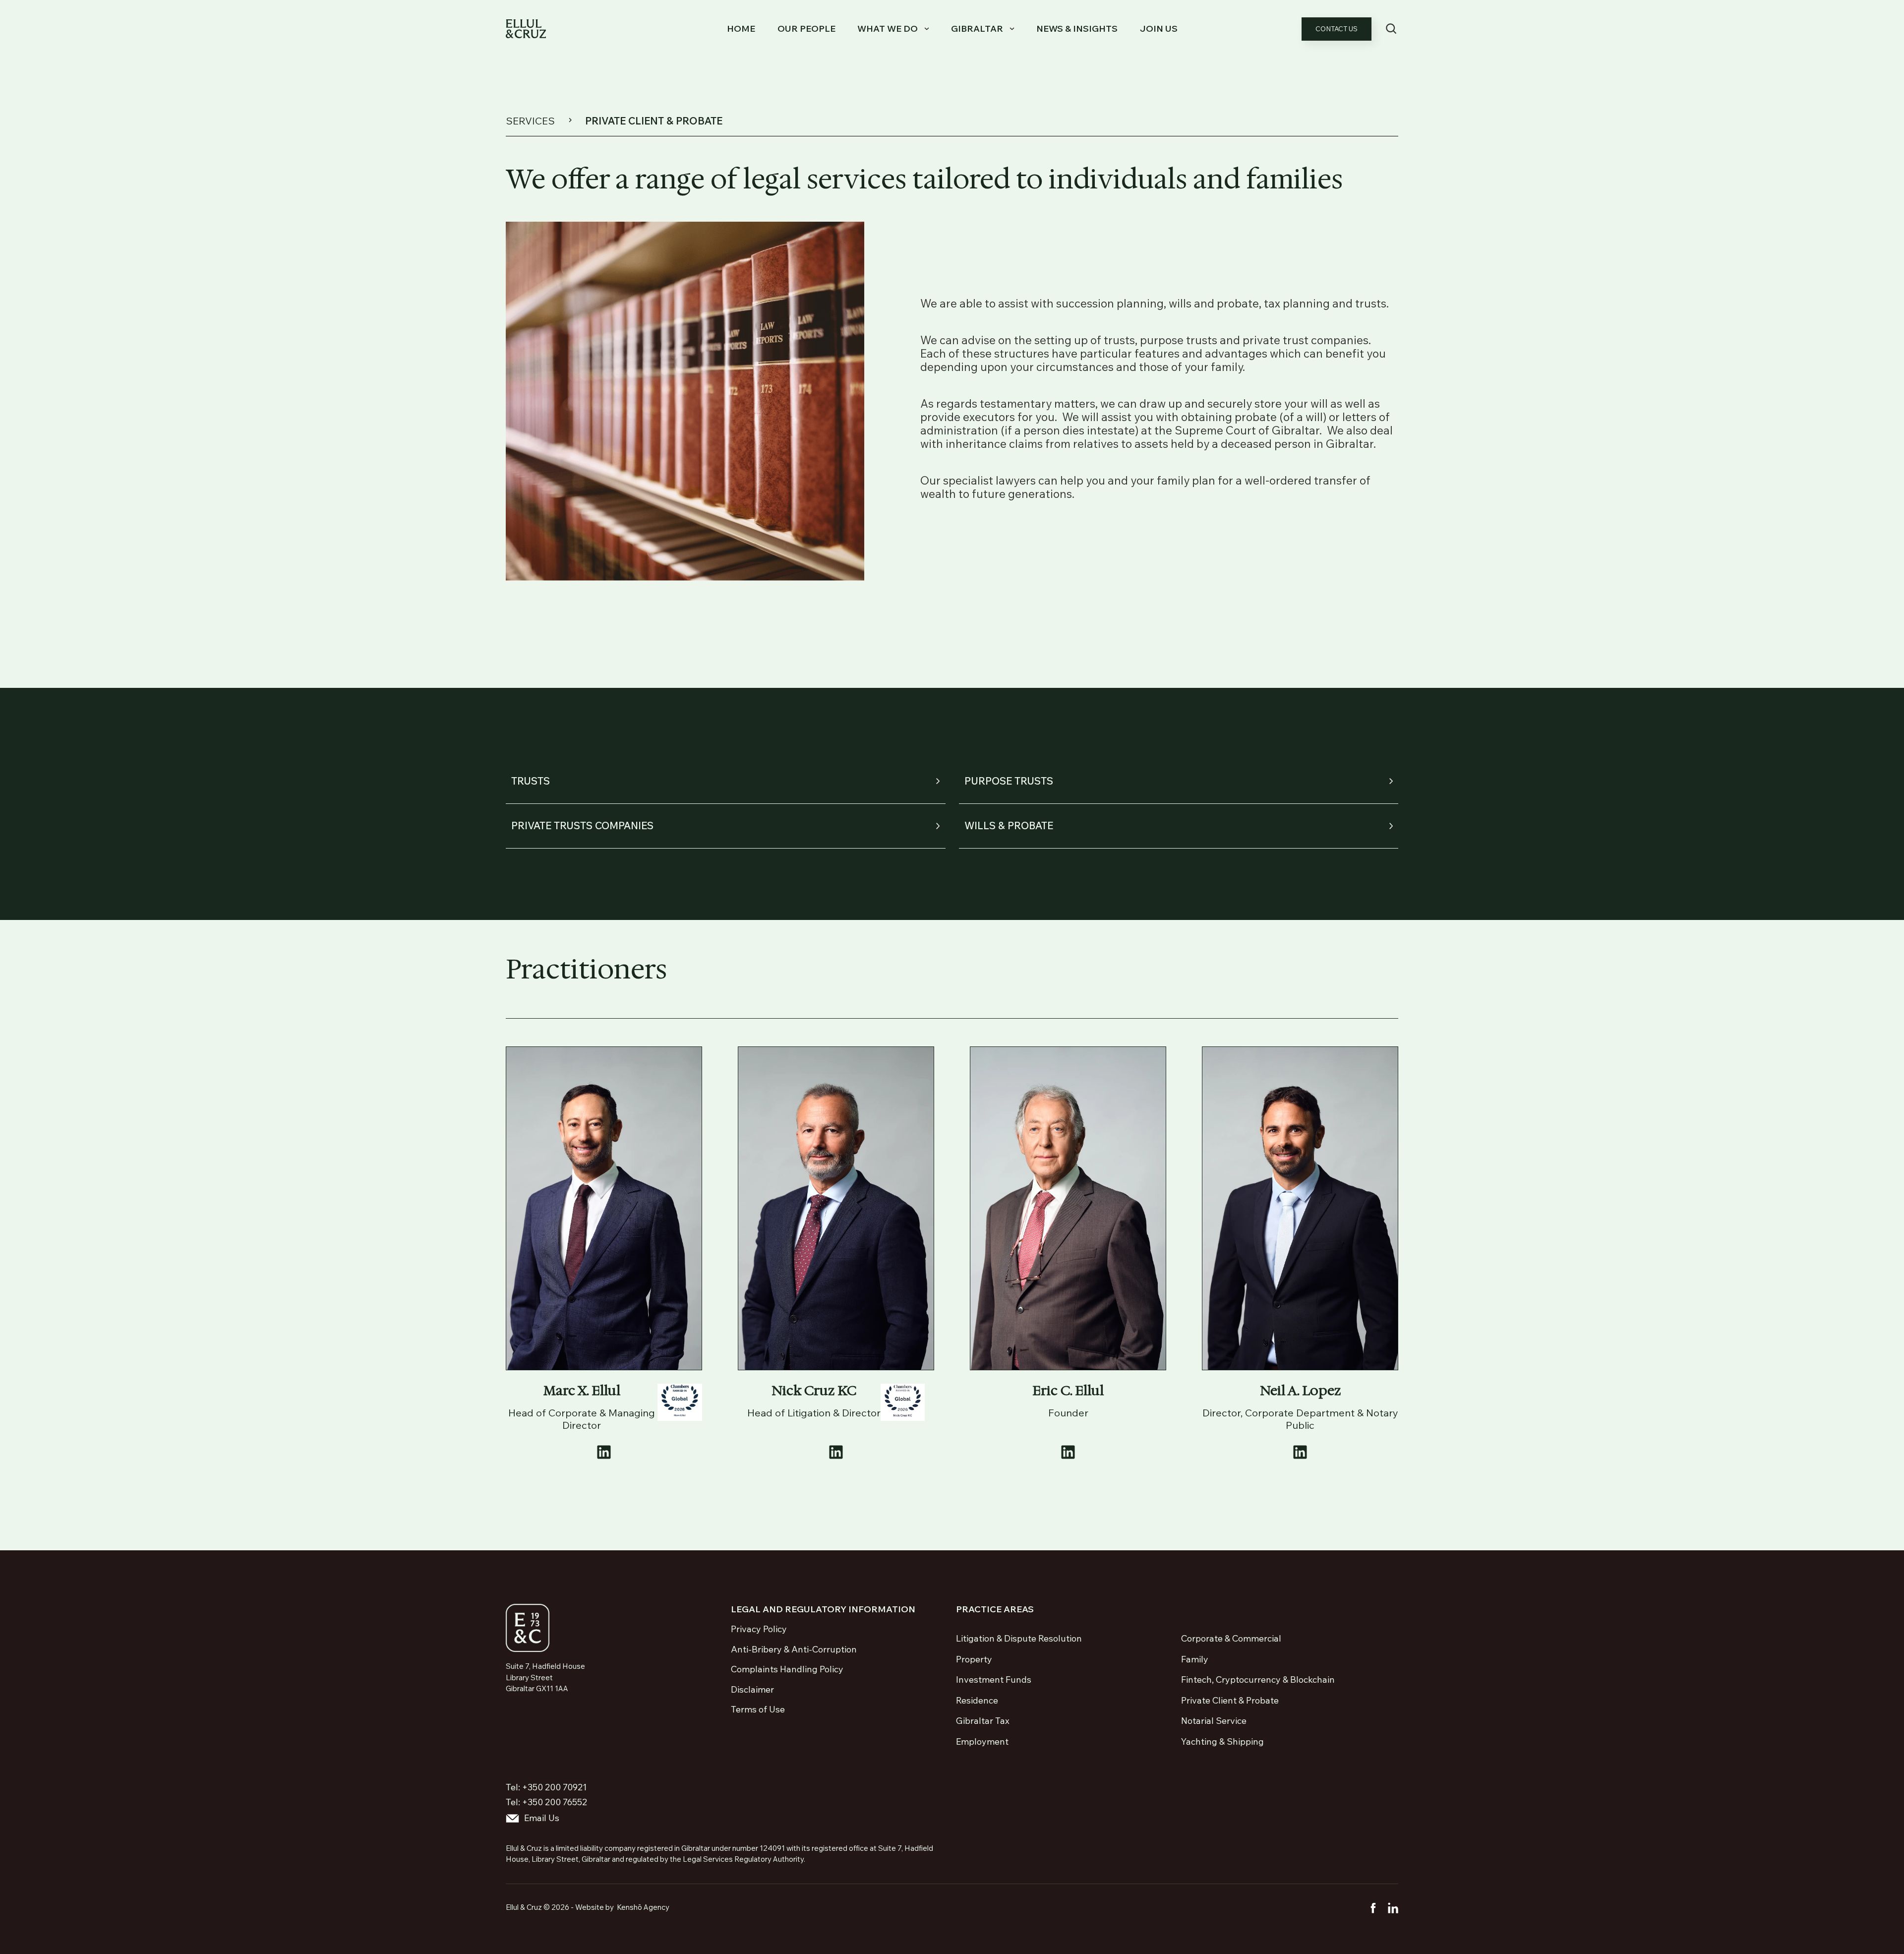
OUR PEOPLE (806, 29)
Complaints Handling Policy (787, 1669)
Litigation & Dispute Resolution (1019, 1638)
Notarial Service (1214, 1721)
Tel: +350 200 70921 (546, 1787)
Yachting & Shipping (1222, 1741)
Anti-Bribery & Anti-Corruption (794, 1649)
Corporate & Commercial (1231, 1638)
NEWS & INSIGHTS (1077, 29)
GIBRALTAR (977, 29)
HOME (741, 29)
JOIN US (1159, 29)
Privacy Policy (759, 1629)
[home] (526, 29)
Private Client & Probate (1230, 1700)
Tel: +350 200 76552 (546, 1802)
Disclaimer (752, 1690)
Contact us (1337, 29)
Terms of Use (758, 1710)
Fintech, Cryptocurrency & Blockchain (1258, 1679)
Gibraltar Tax (983, 1721)
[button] (891, 29)
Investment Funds (994, 1679)
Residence (977, 1700)
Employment (982, 1741)
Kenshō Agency (643, 1907)
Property (974, 1659)
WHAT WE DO (888, 29)
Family (1195, 1659)
